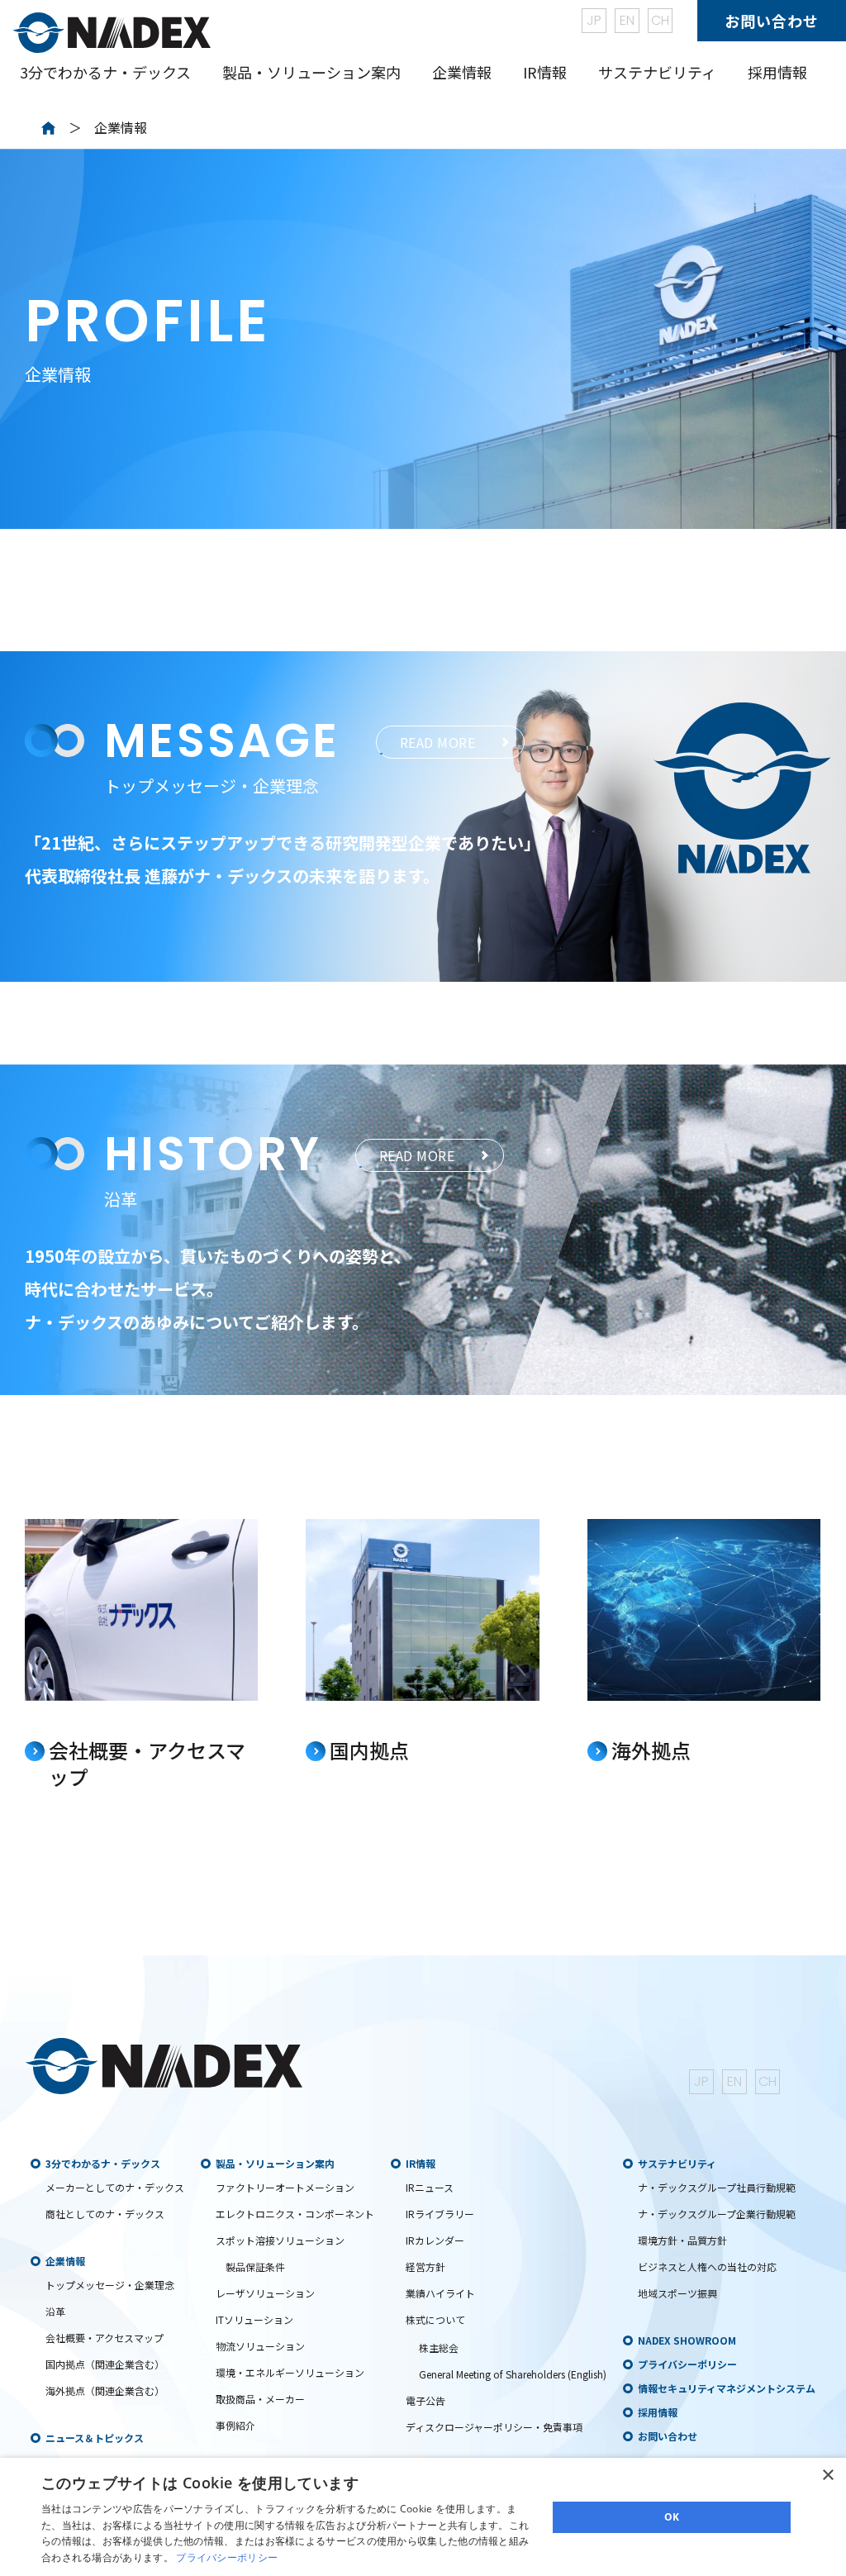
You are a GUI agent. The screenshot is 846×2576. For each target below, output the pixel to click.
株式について (435, 2319)
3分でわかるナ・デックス (103, 2163)
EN (627, 20)
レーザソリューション (265, 2293)
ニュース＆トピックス (95, 2438)
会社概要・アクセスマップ (105, 2338)
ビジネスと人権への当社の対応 (707, 2266)
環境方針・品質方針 (682, 2240)
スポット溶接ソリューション (280, 2240)
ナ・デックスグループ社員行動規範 (717, 2187)
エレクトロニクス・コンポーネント (295, 2214)
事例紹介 (235, 2425)
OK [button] (672, 2517)
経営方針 (425, 2266)
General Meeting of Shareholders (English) (513, 2374)
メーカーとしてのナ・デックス (115, 2187)
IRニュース (430, 2187)
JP (594, 20)
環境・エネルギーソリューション (290, 2372)
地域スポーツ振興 (677, 2293)
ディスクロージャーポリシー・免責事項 (494, 2427)
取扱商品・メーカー (260, 2399)
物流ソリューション (260, 2346)
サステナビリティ (677, 2163)
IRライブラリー (440, 2214)
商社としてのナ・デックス (105, 2214)
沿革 (55, 2311)
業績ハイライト (440, 2293)
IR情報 (421, 2163)
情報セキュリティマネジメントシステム (727, 2388)
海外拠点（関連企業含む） (105, 2390)
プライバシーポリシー (687, 2364)
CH (660, 20)
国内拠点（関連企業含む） (105, 2364)
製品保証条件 (255, 2266)
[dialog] (423, 2517)
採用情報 (777, 72)
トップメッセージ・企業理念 (110, 2285)
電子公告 (425, 2400)
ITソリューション (254, 2319)
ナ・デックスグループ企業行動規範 (717, 2214)
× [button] (827, 2476)
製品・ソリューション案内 (275, 2163)
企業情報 (65, 2261)
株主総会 (439, 2347)
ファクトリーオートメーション (285, 2187)
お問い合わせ (772, 21)
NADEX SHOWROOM (687, 2340)
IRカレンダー (435, 2240)
